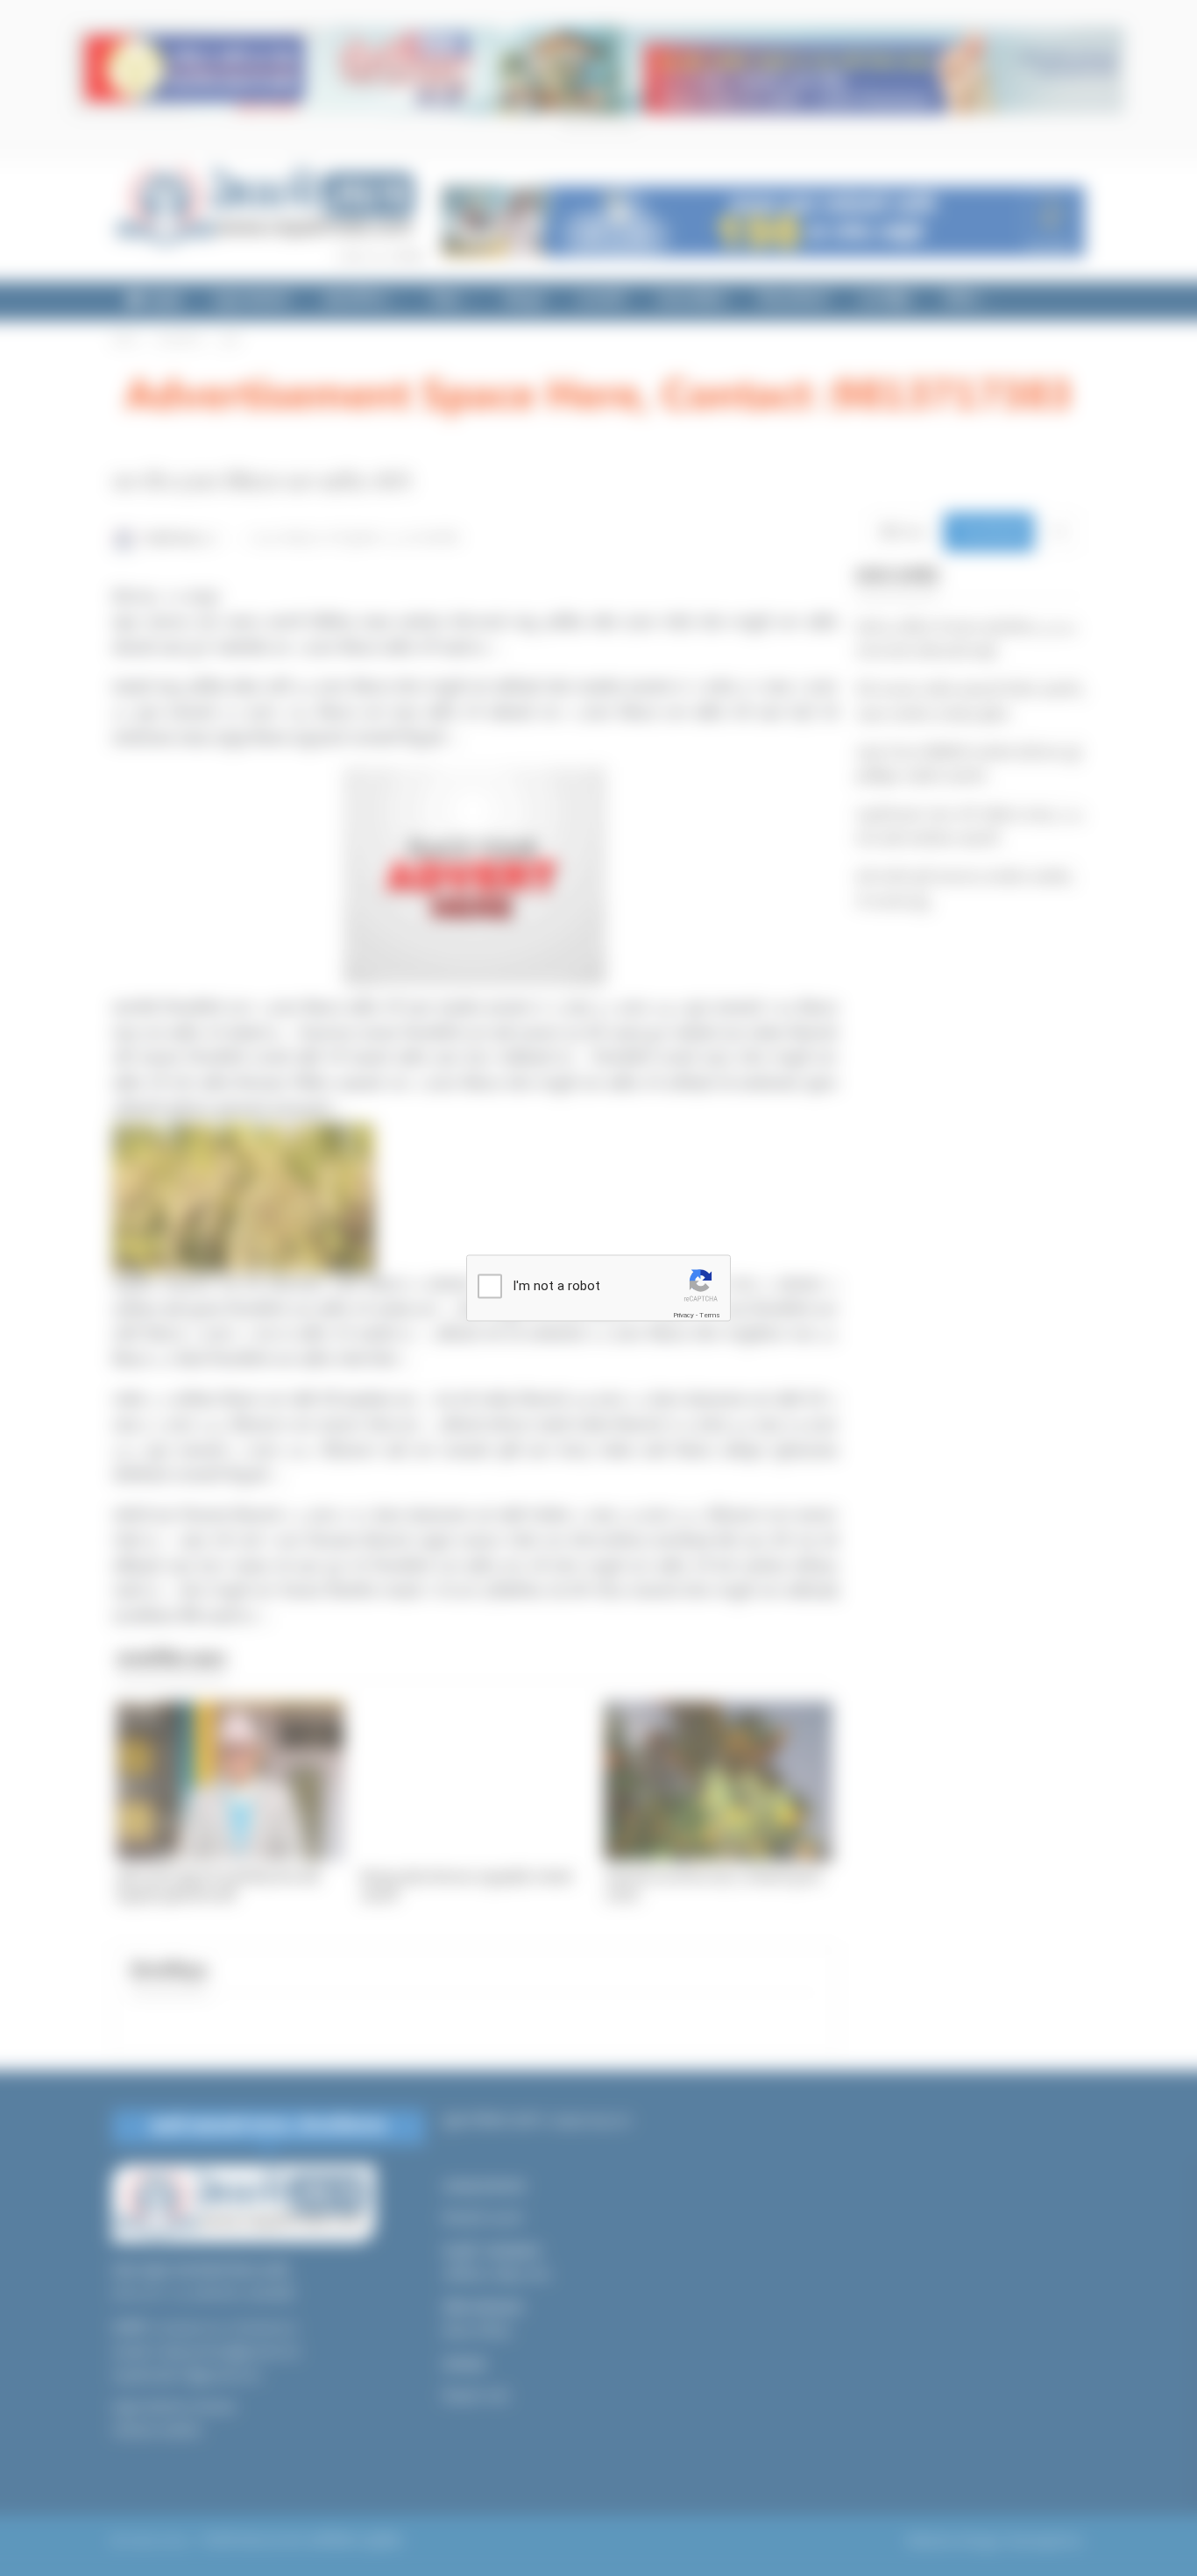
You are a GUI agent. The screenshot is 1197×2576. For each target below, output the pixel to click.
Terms (710, 1315)
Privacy (683, 1315)
